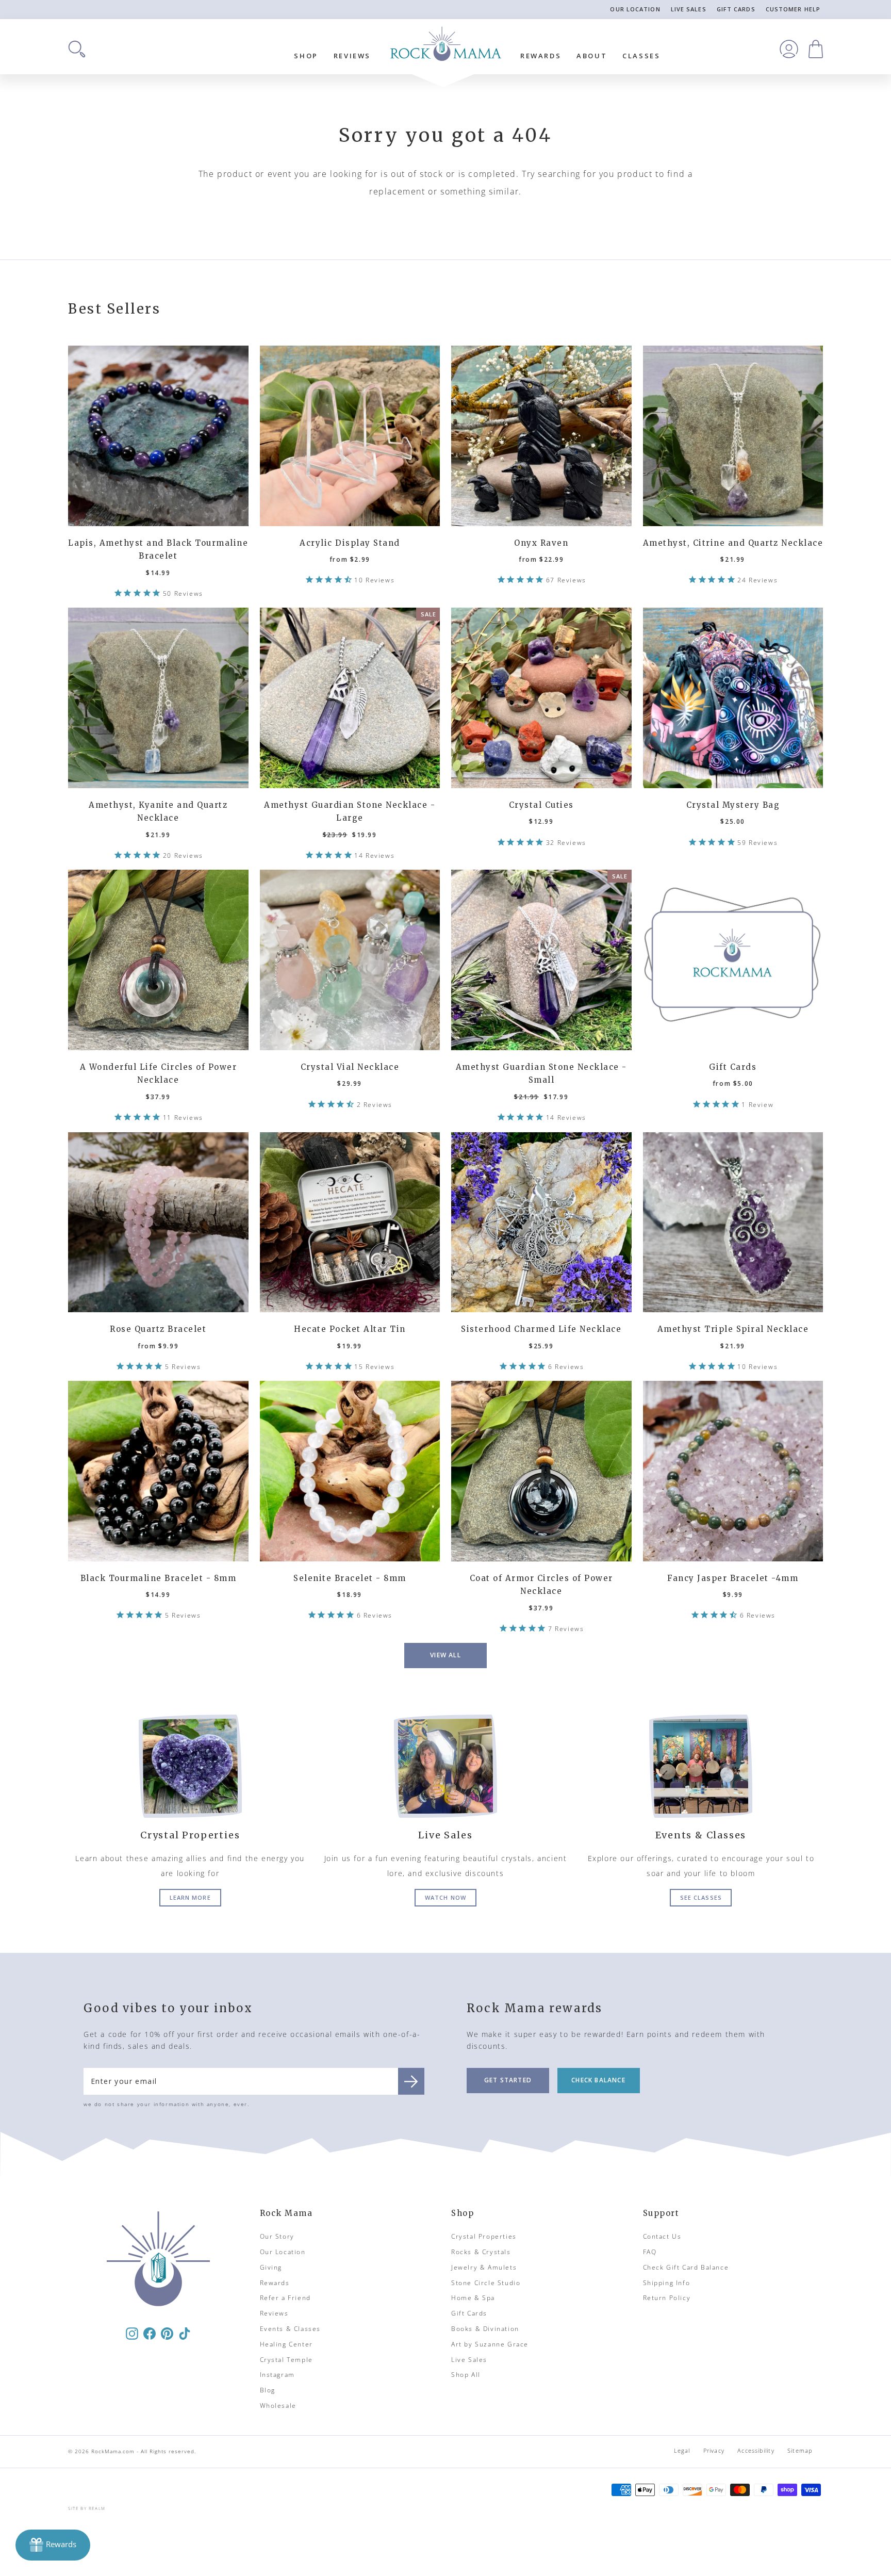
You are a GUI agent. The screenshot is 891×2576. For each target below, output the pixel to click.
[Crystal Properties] (190, 1766)
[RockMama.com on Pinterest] (167, 2333)
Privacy (714, 2450)
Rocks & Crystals (481, 2252)
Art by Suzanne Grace (490, 2344)
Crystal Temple (286, 2360)
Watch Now (445, 1897)
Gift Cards (736, 9)
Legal (682, 2450)
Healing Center (286, 2344)
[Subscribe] (411, 2081)
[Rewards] (53, 2545)
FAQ (650, 2252)
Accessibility (756, 2450)
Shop (306, 56)
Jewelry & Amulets (484, 2267)
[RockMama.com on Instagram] (132, 2333)
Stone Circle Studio (486, 2283)
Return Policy (667, 2298)
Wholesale (278, 2406)
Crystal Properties (484, 2236)
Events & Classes (291, 2329)
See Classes (701, 1897)
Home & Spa (473, 2298)
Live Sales (689, 9)
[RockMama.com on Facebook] (150, 2333)
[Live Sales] (445, 1766)
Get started (508, 2080)
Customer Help (793, 9)
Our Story (277, 2236)
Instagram (277, 2375)
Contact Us (662, 2236)
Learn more (190, 1897)
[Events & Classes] (701, 1766)
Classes (641, 56)
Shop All (466, 2375)
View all (445, 1655)
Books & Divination (485, 2329)
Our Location (635, 9)
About (592, 56)
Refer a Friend (285, 2298)
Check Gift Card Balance (686, 2267)
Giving (271, 2267)
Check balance (598, 2080)
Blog (268, 2390)
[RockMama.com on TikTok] (185, 2333)
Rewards (541, 56)
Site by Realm (87, 2508)
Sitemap (800, 2450)
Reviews (352, 56)
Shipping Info (667, 2283)
